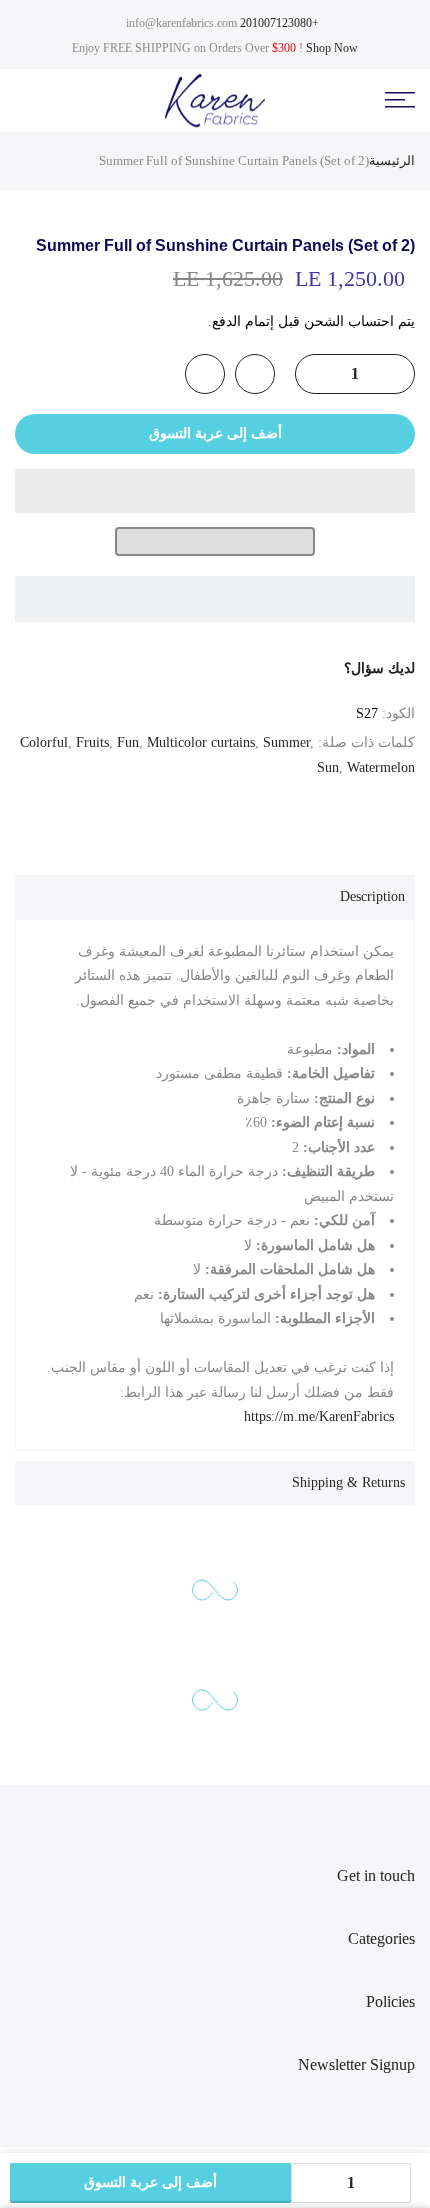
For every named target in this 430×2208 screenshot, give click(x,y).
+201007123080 (279, 23)
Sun (328, 767)
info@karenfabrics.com (181, 23)
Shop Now (332, 48)
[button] (215, 491)
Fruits (92, 742)
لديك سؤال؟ (379, 668)
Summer (286, 742)
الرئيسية (392, 160)
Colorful (44, 742)
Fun (128, 742)
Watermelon (381, 767)
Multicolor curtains (201, 742)
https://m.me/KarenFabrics (319, 1416)
